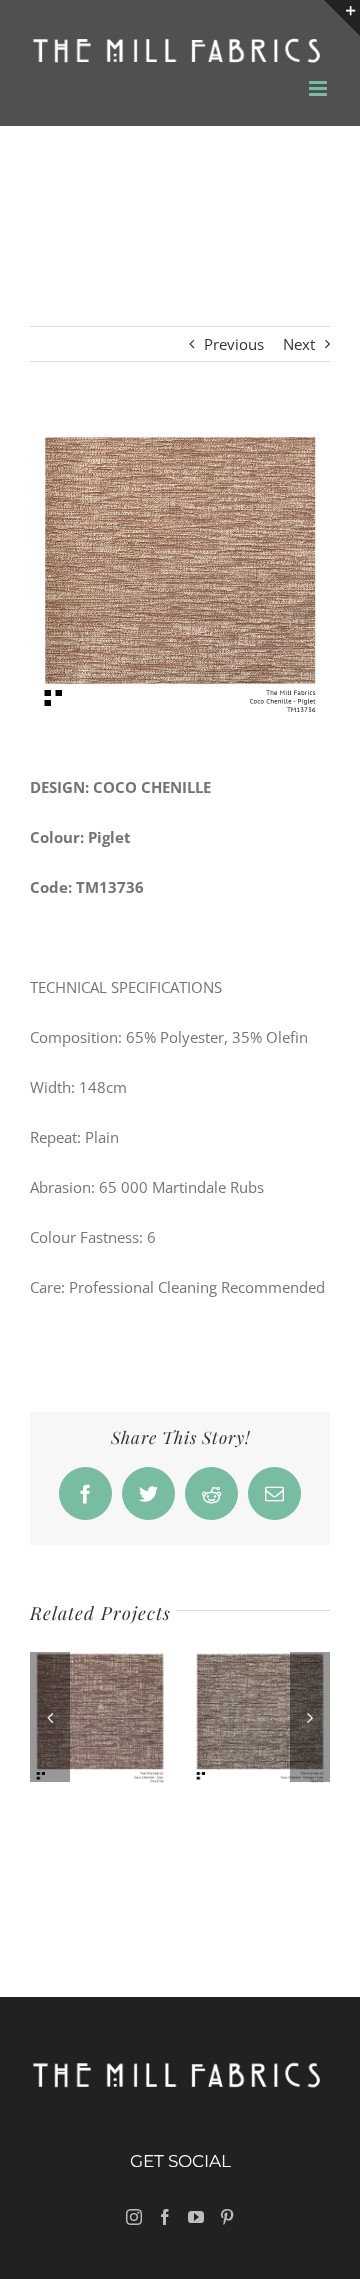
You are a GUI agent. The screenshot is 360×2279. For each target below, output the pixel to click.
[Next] (310, 1717)
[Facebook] (165, 2217)
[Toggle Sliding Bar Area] (342, 18)
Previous (234, 344)
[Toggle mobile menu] (319, 88)
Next (299, 344)
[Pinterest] (227, 2217)
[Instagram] (134, 2217)
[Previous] (50, 1717)
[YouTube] (196, 2217)
